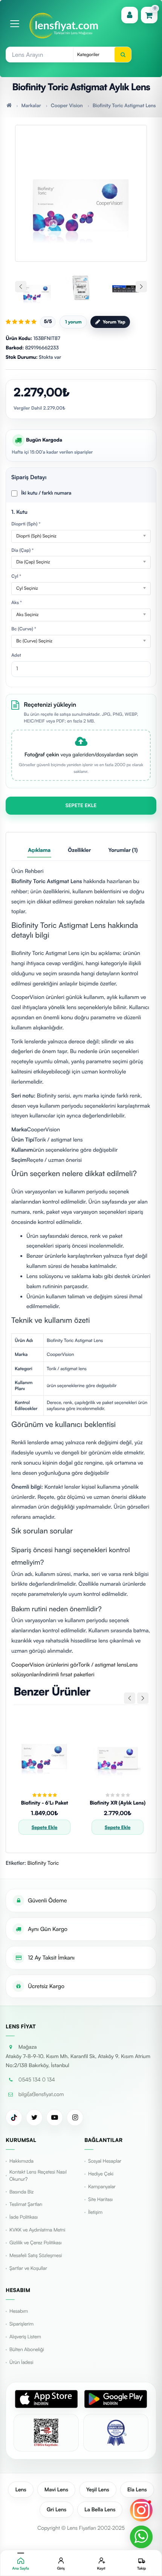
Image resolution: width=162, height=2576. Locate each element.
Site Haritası (100, 2200)
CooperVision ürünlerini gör (45, 1665)
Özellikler (79, 850)
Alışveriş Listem (25, 2337)
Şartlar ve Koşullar (28, 2268)
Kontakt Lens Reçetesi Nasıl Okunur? (38, 2176)
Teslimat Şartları (26, 2204)
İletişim (95, 2212)
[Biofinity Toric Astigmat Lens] (81, 189)
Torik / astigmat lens (102, 1665)
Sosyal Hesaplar (105, 2161)
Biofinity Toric (43, 1863)
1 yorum (73, 322)
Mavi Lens (56, 2490)
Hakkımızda (21, 2161)
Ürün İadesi (21, 2362)
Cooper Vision (67, 106)
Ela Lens (137, 2490)
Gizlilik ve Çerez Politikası (35, 2243)
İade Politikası (24, 2217)
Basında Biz (21, 2192)
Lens (21, 2490)
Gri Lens (57, 2510)
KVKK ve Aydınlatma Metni (37, 2230)
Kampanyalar (102, 2187)
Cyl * (16, 576)
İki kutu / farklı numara (46, 493)
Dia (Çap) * (22, 550)
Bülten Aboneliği (27, 2350)
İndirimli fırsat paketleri (67, 1674)
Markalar (31, 106)
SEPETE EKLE (81, 806)
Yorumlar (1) (123, 850)
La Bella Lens (100, 2510)
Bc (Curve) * (24, 629)
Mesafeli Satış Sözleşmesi (36, 2256)
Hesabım (19, 2311)
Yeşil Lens (98, 2490)
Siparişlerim (21, 2324)
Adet (16, 655)
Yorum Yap (114, 322)
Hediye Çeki (101, 2174)
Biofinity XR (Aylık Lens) (118, 1803)
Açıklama (39, 850)
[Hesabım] (130, 15)
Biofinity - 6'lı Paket (44, 1803)
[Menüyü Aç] (15, 24)
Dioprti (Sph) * (26, 524)
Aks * (17, 602)
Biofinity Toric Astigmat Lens (124, 106)
